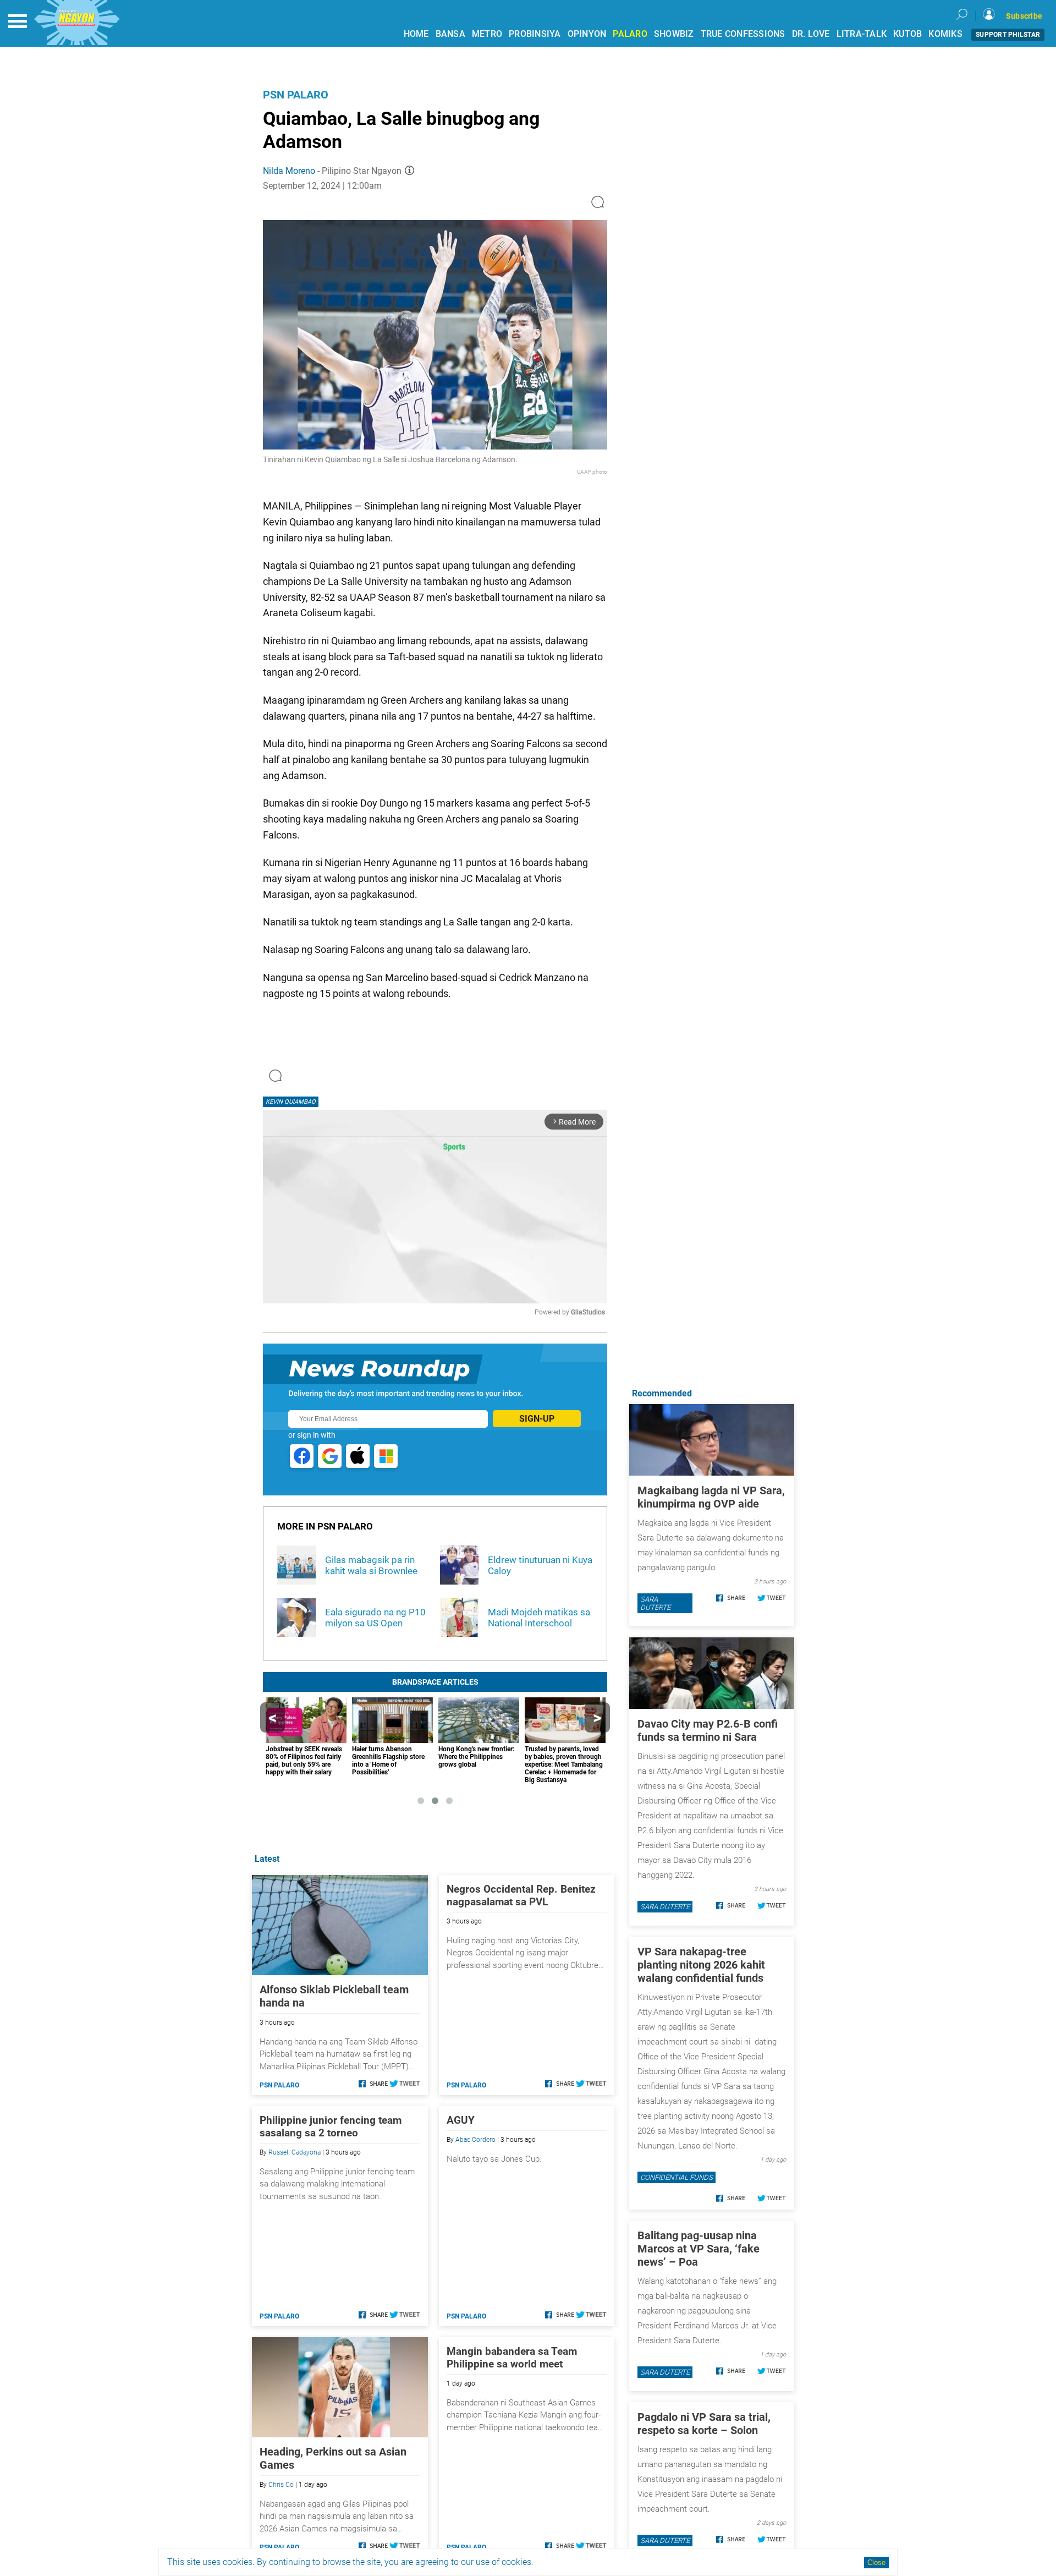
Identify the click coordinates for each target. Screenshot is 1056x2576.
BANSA (450, 34)
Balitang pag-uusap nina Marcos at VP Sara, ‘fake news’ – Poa (698, 2249)
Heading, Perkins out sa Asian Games (333, 2458)
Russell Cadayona (295, 2152)
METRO (487, 34)
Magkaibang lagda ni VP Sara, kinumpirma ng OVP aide (711, 1497)
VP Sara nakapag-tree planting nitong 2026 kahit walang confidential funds (701, 1965)
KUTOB (908, 34)
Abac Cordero (475, 2140)
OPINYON (587, 34)
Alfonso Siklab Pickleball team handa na (334, 1996)
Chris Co (281, 2485)
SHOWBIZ (674, 34)
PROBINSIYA (535, 34)
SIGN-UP (537, 1419)
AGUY (461, 2120)
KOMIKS (945, 34)
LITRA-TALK (862, 34)
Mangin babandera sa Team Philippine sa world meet (512, 2358)
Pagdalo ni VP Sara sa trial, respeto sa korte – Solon (704, 2424)
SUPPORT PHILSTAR (1008, 35)
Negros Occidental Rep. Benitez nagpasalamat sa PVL (521, 1895)
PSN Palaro (296, 95)
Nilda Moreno (289, 171)
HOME (416, 34)
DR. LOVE (811, 34)
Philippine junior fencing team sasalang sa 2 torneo (331, 2126)
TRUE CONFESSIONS (743, 34)
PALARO (630, 34)
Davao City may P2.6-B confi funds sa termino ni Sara (708, 1730)
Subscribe (1024, 16)
